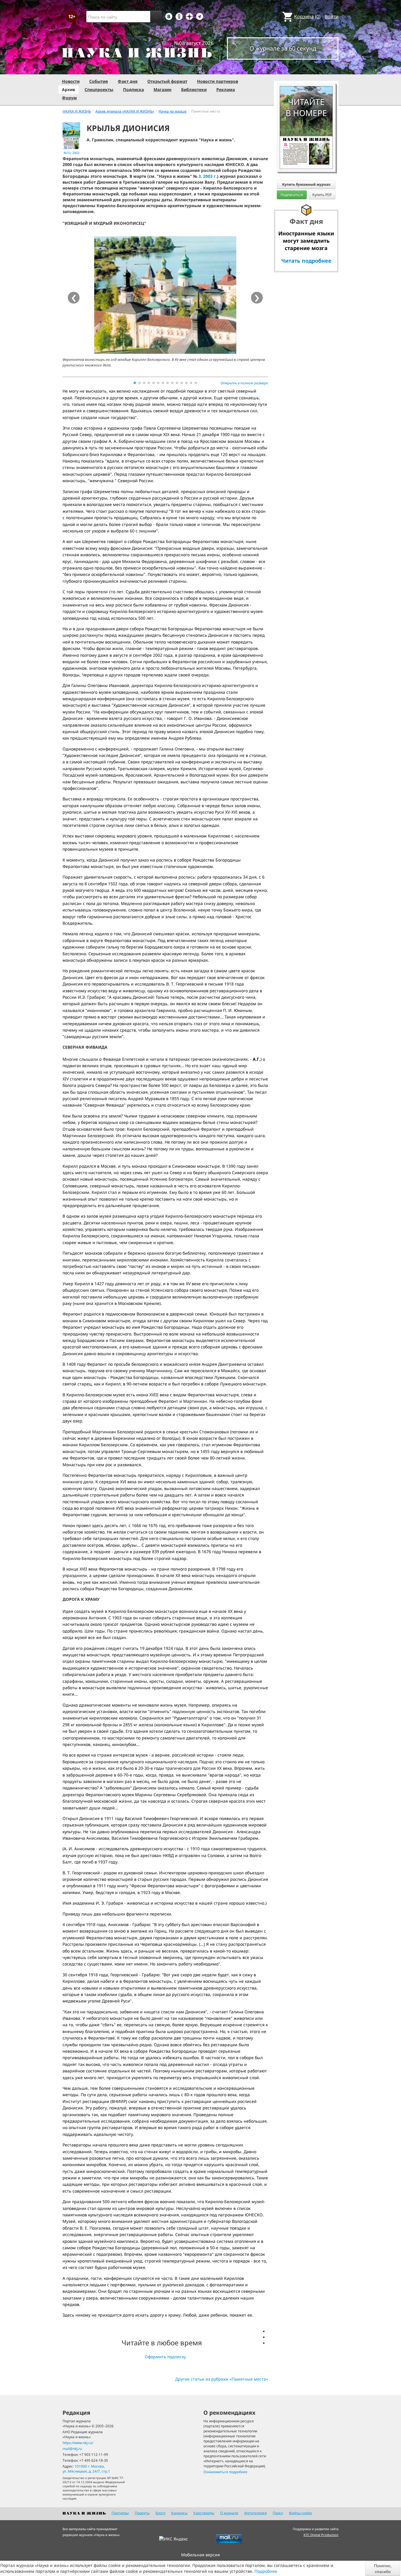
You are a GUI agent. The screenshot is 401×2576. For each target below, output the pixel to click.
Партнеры (120, 2513)
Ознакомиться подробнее (225, 2472)
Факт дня (128, 81)
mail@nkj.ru (72, 2449)
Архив (68, 89)
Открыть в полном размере (244, 383)
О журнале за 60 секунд (283, 48)
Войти (332, 16)
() (307, 16)
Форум (69, 98)
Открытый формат (167, 81)
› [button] (257, 298)
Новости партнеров (218, 81)
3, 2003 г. (208, 176)
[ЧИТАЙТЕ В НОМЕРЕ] (306, 69)
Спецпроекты (99, 89)
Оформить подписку (165, 2357)
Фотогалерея (256, 2513)
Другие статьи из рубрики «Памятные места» (222, 2379)
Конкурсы (179, 2513)
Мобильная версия (201, 2555)
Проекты (142, 2513)
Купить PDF (322, 195)
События (99, 81)
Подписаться (292, 195)
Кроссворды (204, 2513)
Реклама (226, 89)
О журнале (229, 2513)
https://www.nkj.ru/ (78, 2443)
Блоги (160, 2513)
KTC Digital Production (321, 2535)
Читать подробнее (306, 261)
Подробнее (266, 2571)
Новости (71, 81)
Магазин (162, 89)
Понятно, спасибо (383, 2568)
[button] (135, 383)
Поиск (278, 2513)
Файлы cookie (300, 2513)
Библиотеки (194, 89)
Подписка (133, 89)
